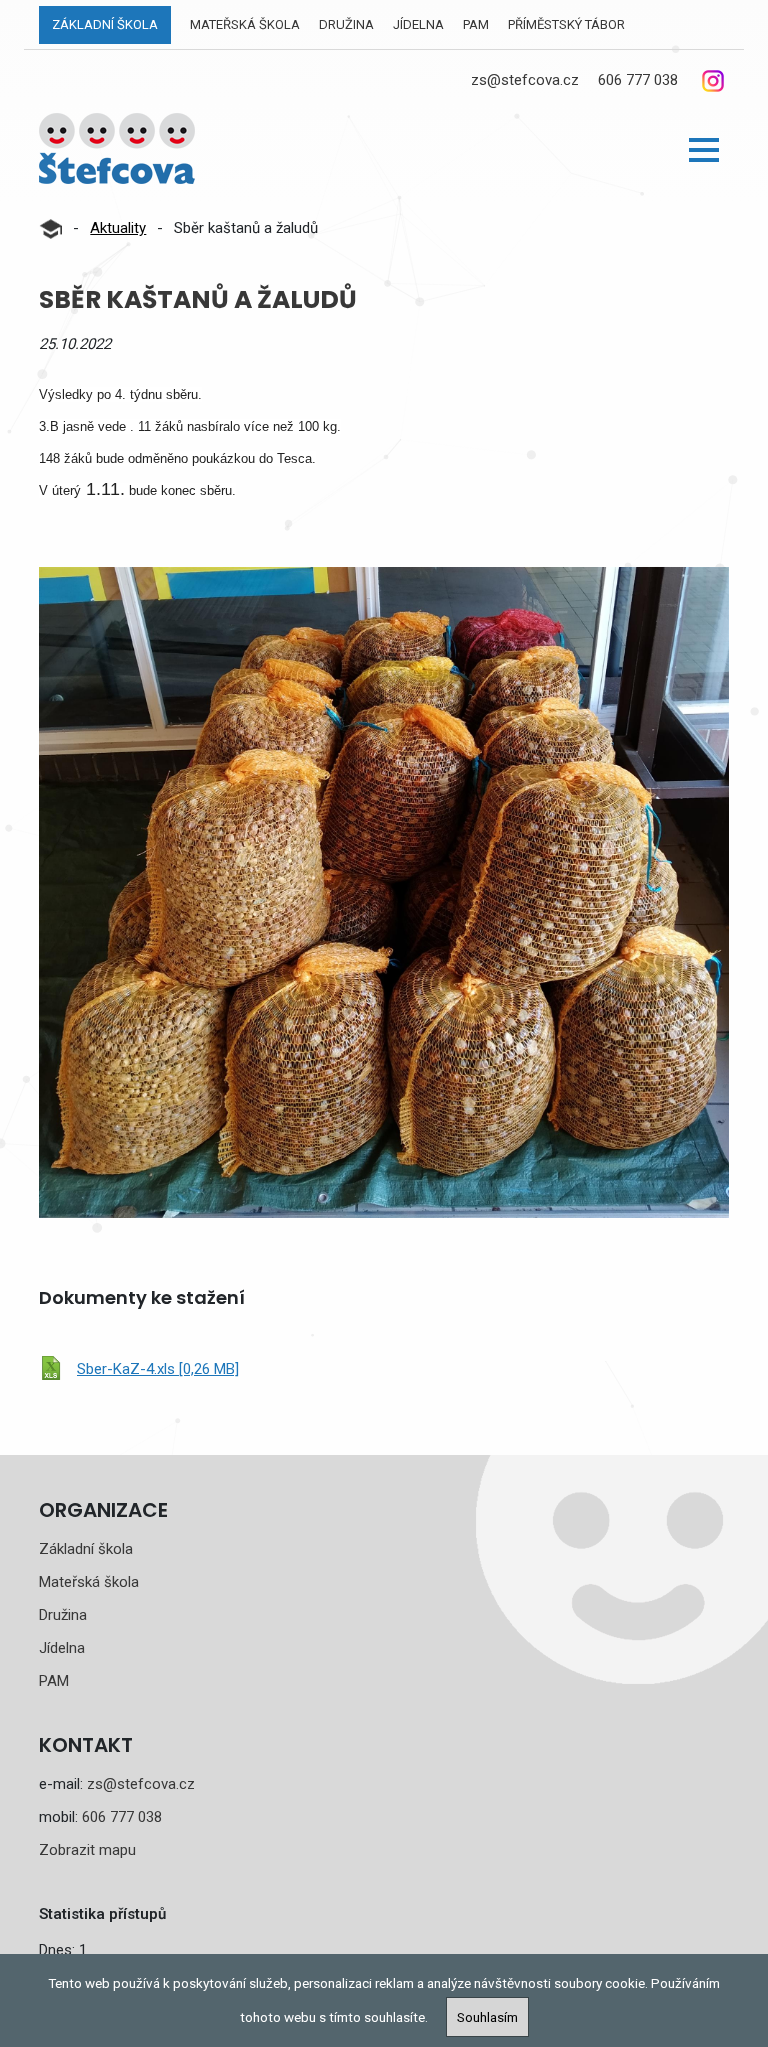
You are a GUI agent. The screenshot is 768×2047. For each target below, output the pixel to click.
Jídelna (418, 24)
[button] (704, 150)
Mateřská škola (245, 24)
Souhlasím (487, 2017)
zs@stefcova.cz (525, 80)
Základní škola (105, 24)
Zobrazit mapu (87, 1850)
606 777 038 (638, 80)
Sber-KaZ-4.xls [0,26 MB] (158, 1369)
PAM (476, 24)
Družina (346, 24)
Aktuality (118, 228)
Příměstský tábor (566, 24)
